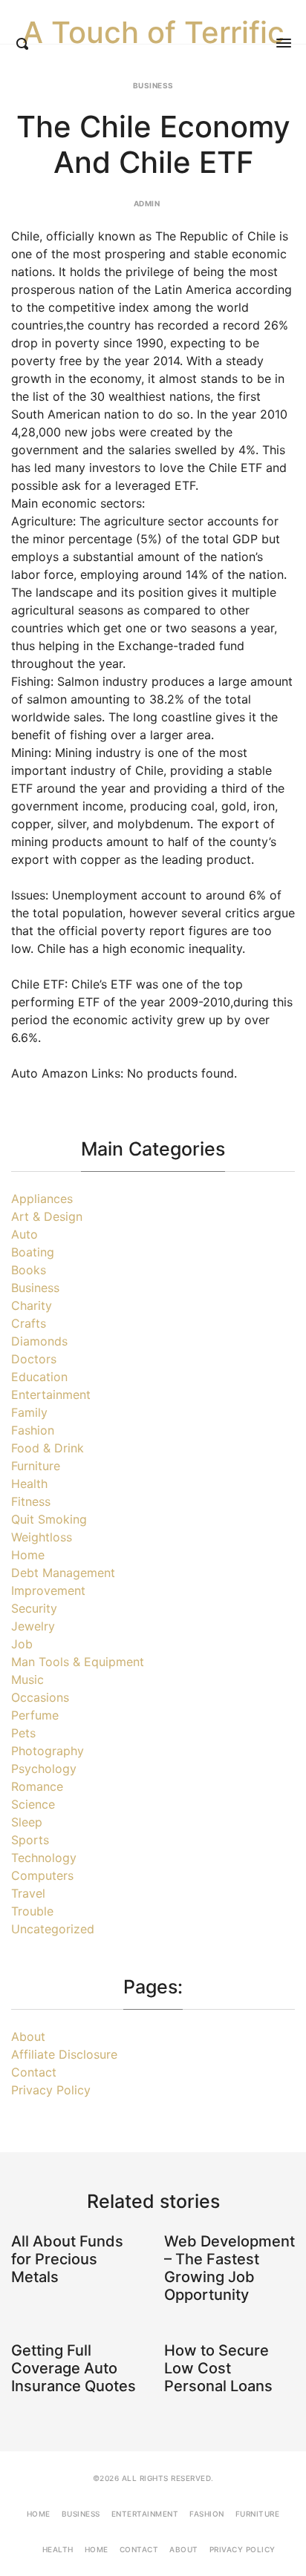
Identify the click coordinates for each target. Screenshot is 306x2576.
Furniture (36, 1466)
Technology (44, 1858)
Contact (34, 2072)
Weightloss (42, 1537)
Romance (37, 1786)
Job (22, 1644)
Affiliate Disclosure (64, 2054)
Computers (42, 1875)
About (28, 2036)
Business (153, 85)
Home (28, 1555)
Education (39, 1377)
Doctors (34, 1359)
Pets (23, 1733)
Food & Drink (48, 1448)
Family (29, 1412)
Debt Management (63, 1573)
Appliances (42, 1199)
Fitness (31, 1501)
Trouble (32, 1911)
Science (33, 1804)
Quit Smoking (49, 1519)
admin (147, 203)
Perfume (35, 1715)
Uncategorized (53, 1929)
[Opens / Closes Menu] (284, 43)
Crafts (29, 1323)
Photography (48, 1751)
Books (29, 1270)
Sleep (27, 1822)
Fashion (33, 1430)
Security (34, 1608)
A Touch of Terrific (153, 33)
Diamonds (39, 1341)
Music (27, 1679)
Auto (25, 1234)
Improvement (48, 1590)
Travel (28, 1893)
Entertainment (51, 1394)
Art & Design (47, 1216)
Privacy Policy (51, 2090)
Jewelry (33, 1626)
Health (29, 1484)
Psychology (44, 1769)
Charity (32, 1305)
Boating (33, 1252)
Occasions (40, 1697)
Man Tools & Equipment (78, 1662)
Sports (30, 1840)
